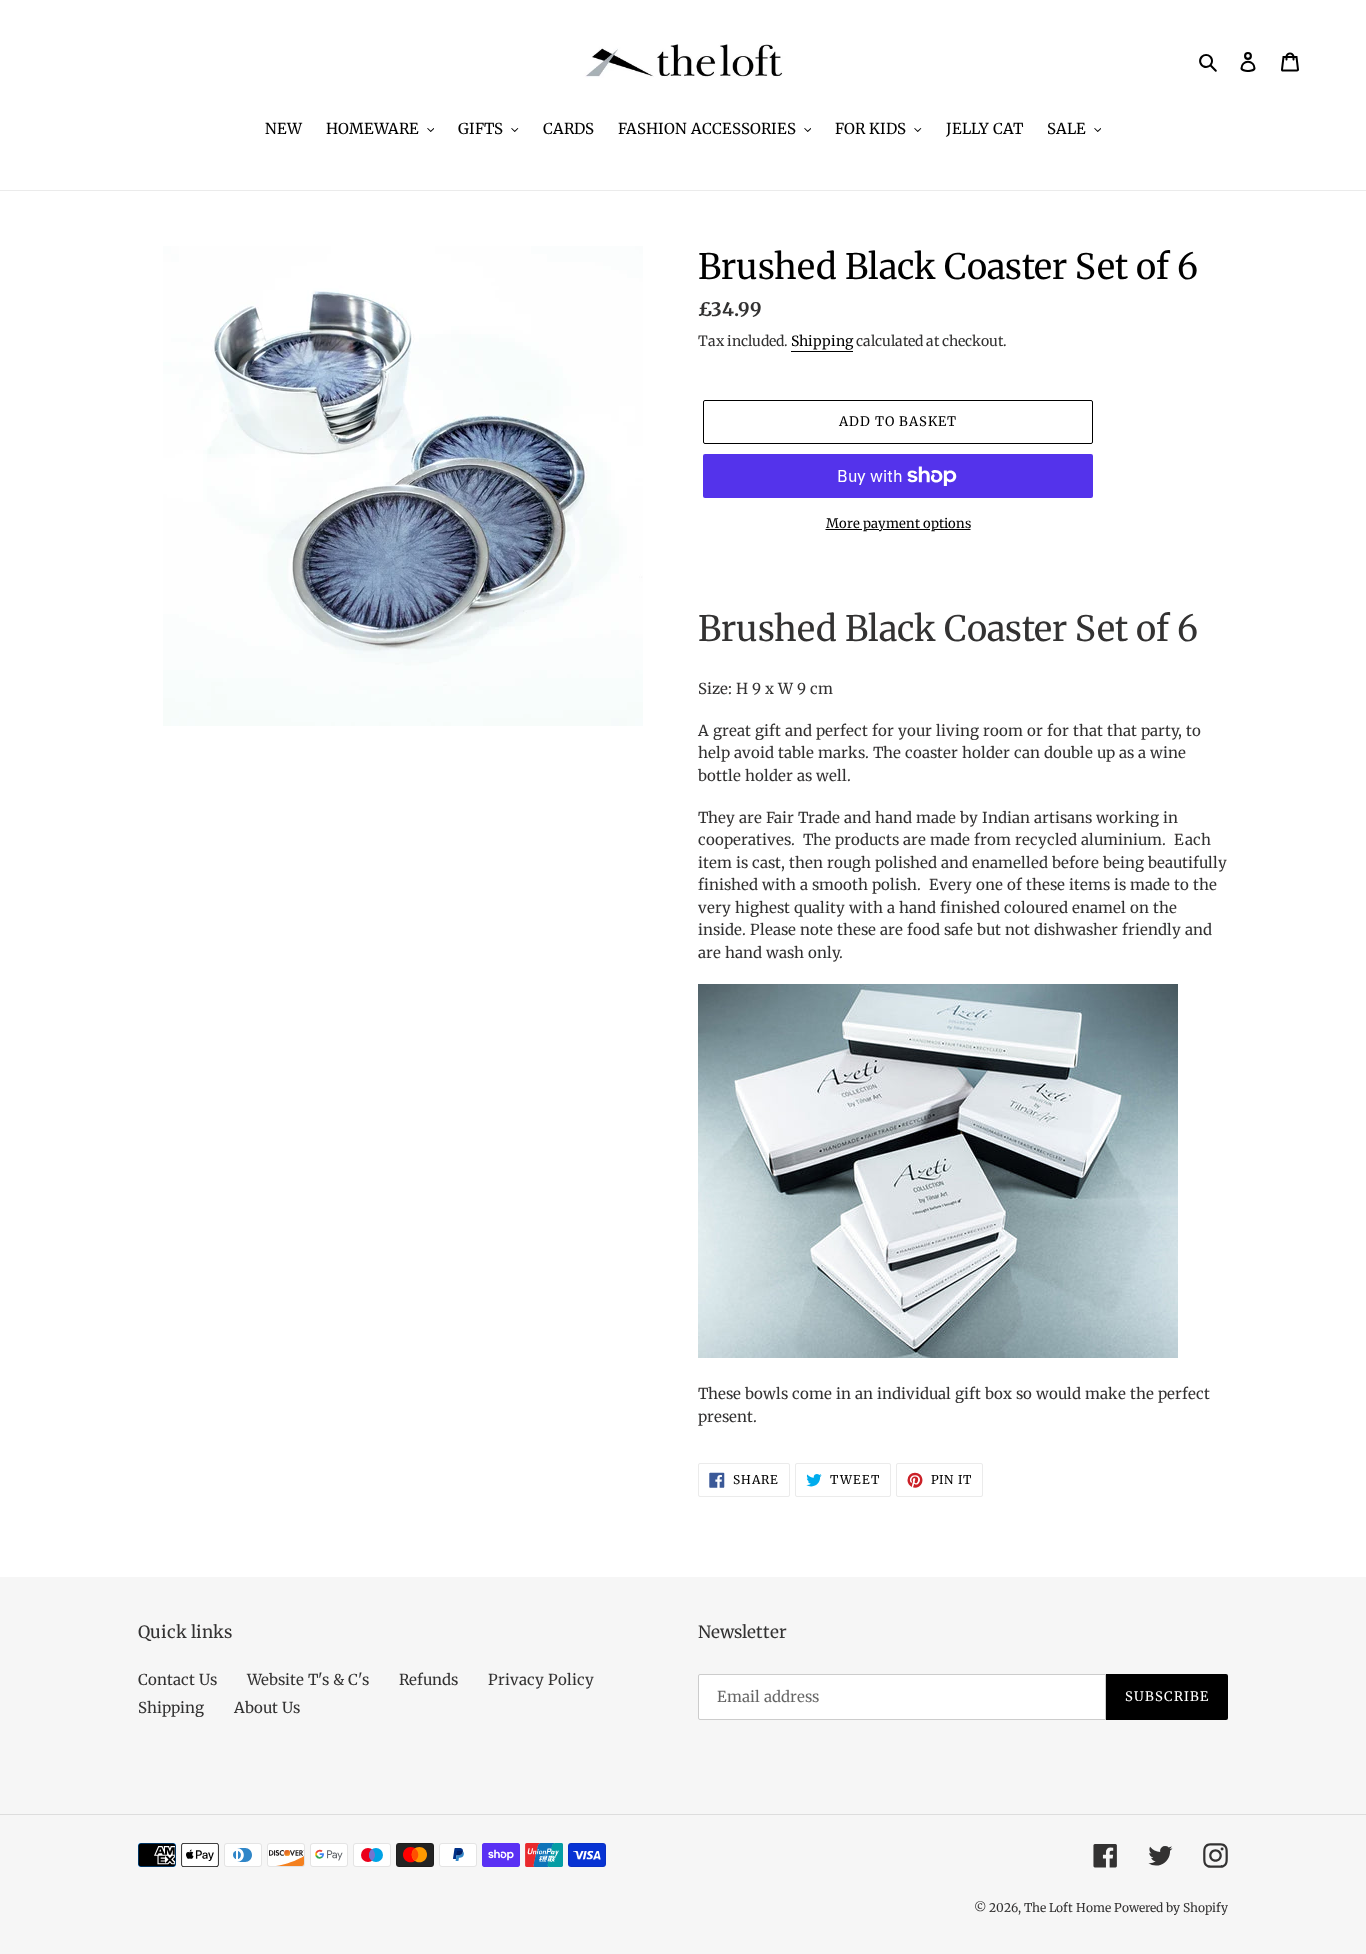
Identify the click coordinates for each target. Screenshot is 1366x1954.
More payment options (898, 523)
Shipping (822, 341)
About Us (267, 1707)
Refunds (428, 1679)
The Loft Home (1069, 1907)
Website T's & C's (308, 1679)
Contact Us (177, 1679)
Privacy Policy (541, 1679)
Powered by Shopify (1171, 1907)
